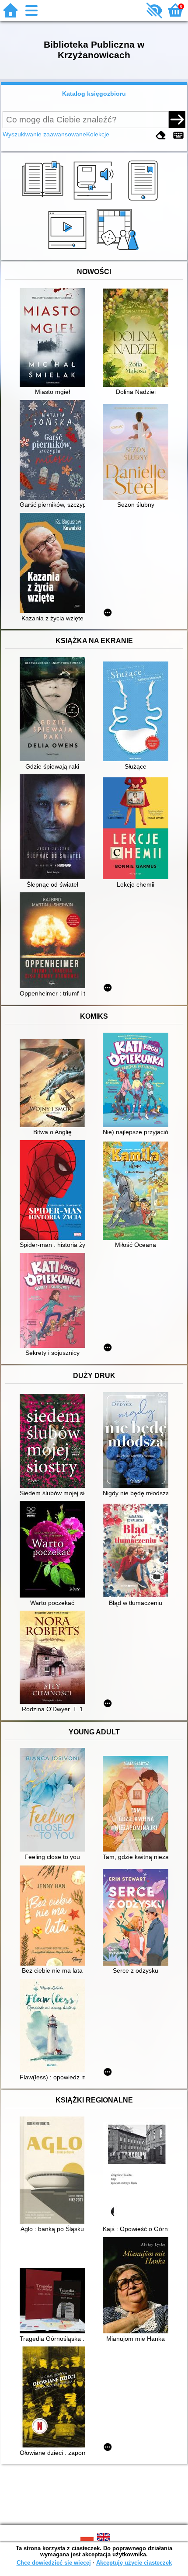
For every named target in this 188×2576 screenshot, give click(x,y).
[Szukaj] (177, 119)
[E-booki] (144, 201)
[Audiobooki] (94, 201)
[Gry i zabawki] (119, 250)
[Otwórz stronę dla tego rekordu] (55, 338)
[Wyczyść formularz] (161, 135)
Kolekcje (98, 134)
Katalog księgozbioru (94, 94)
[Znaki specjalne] (178, 135)
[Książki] (44, 201)
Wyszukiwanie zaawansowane (44, 134)
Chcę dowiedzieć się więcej (54, 2563)
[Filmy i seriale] (69, 250)
